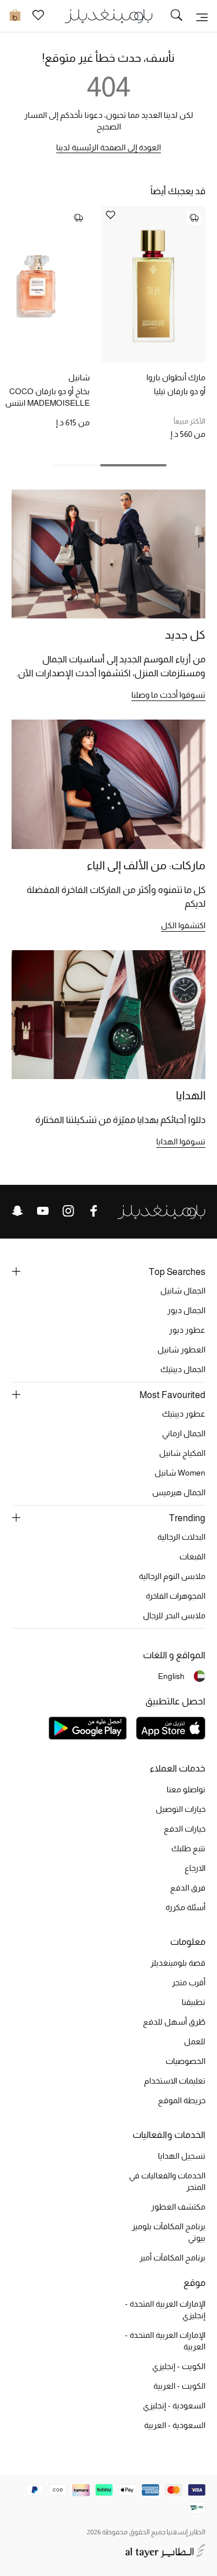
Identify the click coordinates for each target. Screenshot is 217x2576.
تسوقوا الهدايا (181, 1141)
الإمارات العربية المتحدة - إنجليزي (165, 2310)
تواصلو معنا (186, 1789)
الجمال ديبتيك (183, 1369)
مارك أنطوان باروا (176, 377)
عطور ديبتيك (184, 1414)
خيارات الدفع (185, 1829)
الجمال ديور (186, 1310)
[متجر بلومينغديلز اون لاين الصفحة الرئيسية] (109, 15)
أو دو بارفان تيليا (180, 391)
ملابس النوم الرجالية (172, 1576)
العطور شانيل (181, 1350)
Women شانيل (180, 1473)
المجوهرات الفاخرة (176, 1596)
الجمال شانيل (183, 1291)
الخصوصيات (185, 2061)
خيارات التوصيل (181, 1809)
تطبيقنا (194, 2002)
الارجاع (195, 1868)
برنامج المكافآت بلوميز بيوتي (169, 2232)
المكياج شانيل (182, 1453)
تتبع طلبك (188, 1848)
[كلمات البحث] (176, 16)
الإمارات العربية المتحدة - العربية (165, 2341)
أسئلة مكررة (185, 1907)
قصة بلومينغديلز (178, 1963)
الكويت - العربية (179, 2386)
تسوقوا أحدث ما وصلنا (168, 695)
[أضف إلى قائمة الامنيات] (111, 216)
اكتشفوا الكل (183, 925)
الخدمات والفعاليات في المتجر (167, 2181)
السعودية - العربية (175, 2425)
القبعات (192, 1556)
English (171, 1676)
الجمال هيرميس (179, 1492)
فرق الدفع (188, 1888)
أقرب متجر (189, 1982)
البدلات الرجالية (181, 1537)
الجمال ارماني (184, 1433)
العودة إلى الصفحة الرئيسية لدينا (108, 147)
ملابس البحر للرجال (174, 1615)
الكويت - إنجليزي (179, 2366)
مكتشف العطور (178, 2207)
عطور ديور (187, 1330)
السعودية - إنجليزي (174, 2405)
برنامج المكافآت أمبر (172, 2258)
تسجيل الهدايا (182, 2156)
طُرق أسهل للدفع (174, 2022)
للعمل (195, 2041)
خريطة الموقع (182, 2100)
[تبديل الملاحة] (202, 16)
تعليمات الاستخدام (175, 2081)
